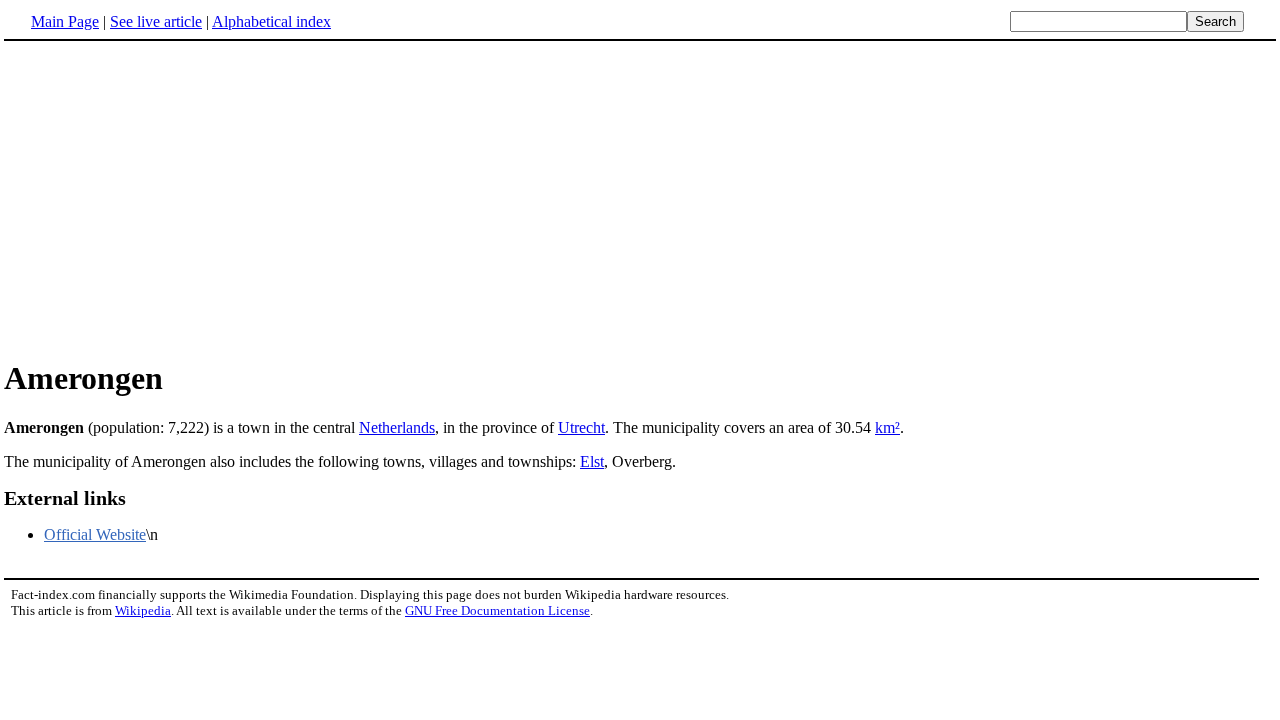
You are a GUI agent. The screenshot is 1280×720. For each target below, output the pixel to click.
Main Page (65, 21)
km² (887, 427)
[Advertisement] (172, 199)
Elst (592, 461)
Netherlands (397, 427)
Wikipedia (143, 610)
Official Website (95, 534)
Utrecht (581, 427)
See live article (156, 21)
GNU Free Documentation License (497, 610)
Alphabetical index (271, 21)
